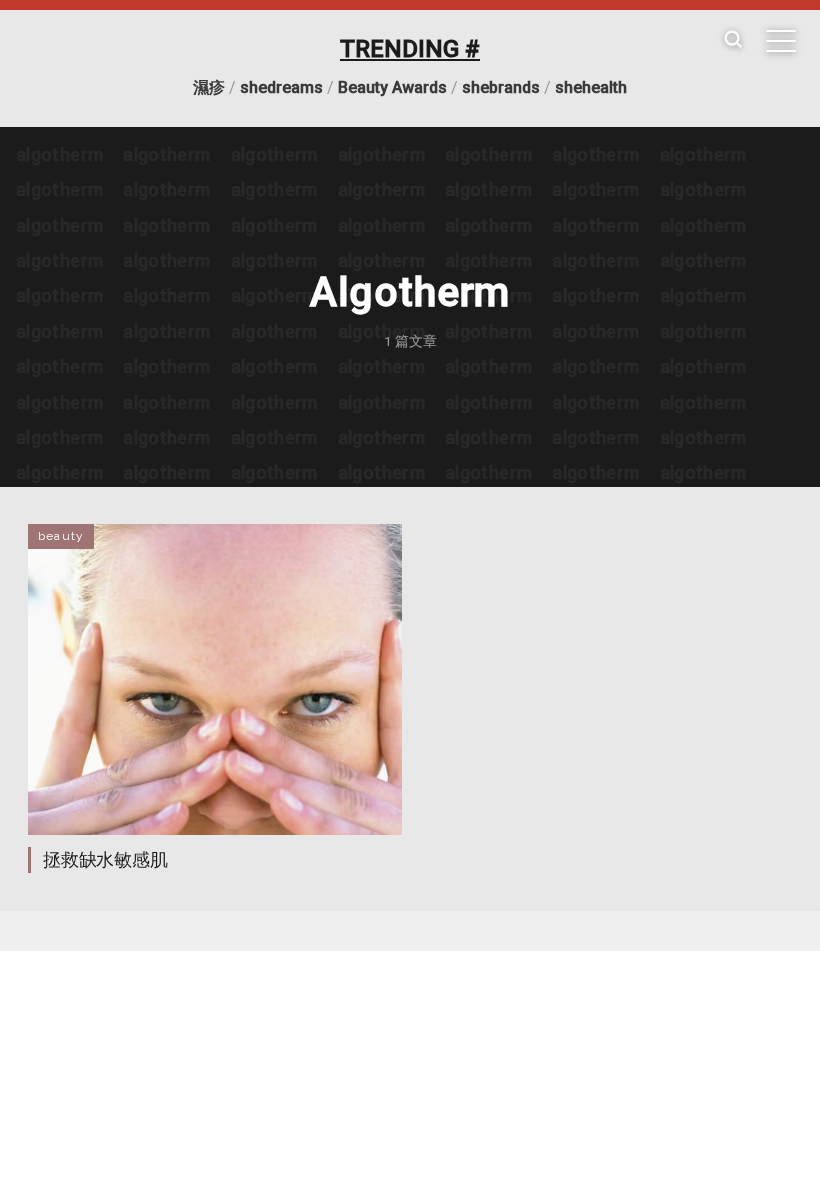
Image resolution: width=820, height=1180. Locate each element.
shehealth (591, 87)
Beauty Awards (392, 87)
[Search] (733, 40)
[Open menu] (781, 41)
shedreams (281, 87)
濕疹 (209, 87)
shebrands (501, 87)
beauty (61, 536)
